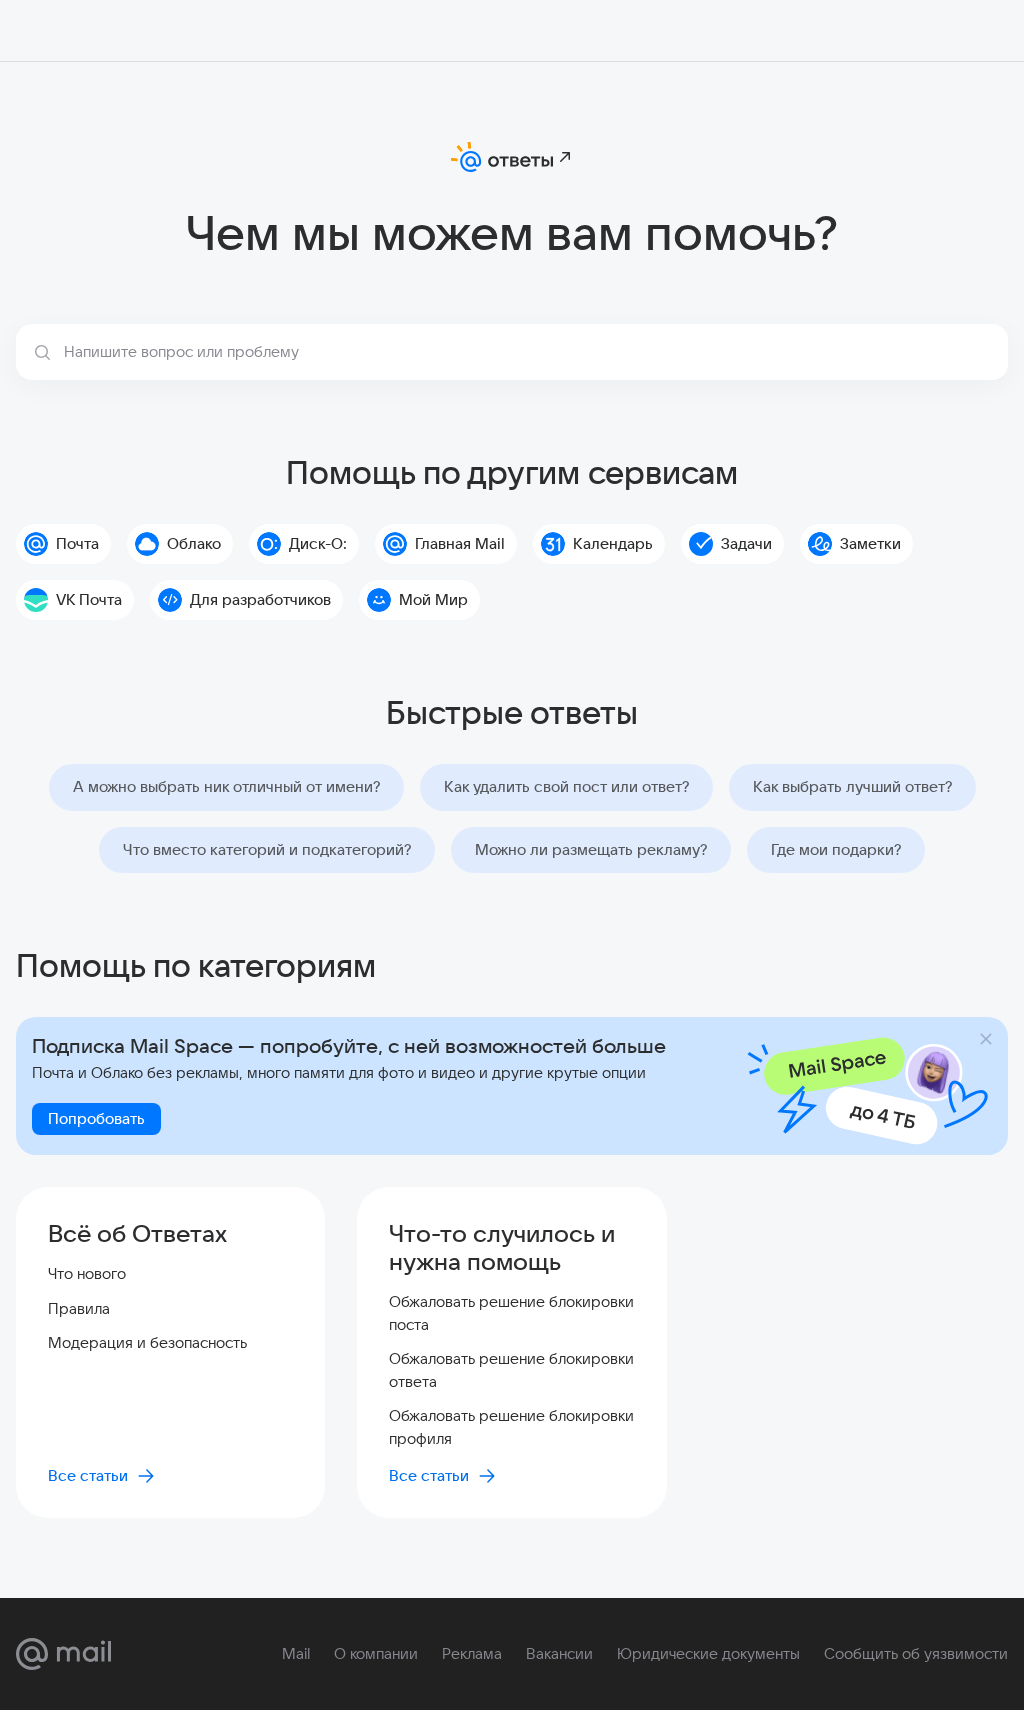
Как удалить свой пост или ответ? (566, 786)
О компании (376, 1653)
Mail (296, 1653)
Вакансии (559, 1653)
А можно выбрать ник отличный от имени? (226, 786)
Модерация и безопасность (147, 1342)
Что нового (87, 1273)
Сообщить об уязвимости (916, 1653)
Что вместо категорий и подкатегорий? (267, 849)
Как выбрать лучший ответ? (852, 786)
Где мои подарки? (836, 849)
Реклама (472, 1653)
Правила (79, 1308)
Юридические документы (708, 1653)
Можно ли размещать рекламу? (591, 849)
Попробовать (96, 1118)
